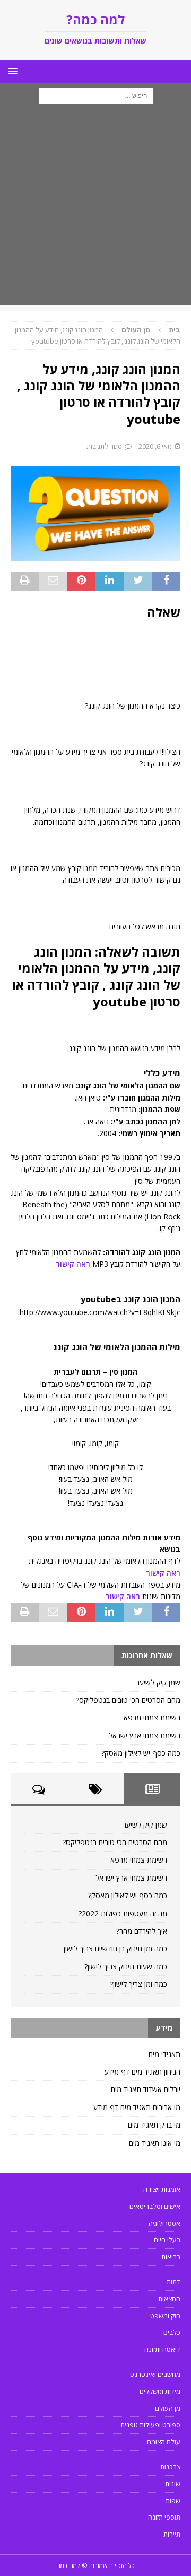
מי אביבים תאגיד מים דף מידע (137, 2107)
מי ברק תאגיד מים (154, 2125)
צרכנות (170, 2467)
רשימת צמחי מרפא (152, 1717)
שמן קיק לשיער (158, 1682)
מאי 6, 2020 (155, 446)
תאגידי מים (164, 2054)
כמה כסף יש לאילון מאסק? (141, 1753)
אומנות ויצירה (162, 2189)
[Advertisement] (95, 210)
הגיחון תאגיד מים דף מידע (142, 2072)
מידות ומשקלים (160, 2391)
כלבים (172, 2332)
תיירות (172, 2534)
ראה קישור (73, 1264)
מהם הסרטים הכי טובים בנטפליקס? (128, 1700)
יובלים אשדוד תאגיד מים (146, 2089)
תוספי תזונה (164, 2517)
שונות (173, 2484)
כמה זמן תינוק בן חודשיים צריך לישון (115, 1948)
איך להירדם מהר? (142, 1931)
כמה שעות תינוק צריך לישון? (126, 1967)
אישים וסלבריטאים (155, 2206)
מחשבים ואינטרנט (155, 2374)
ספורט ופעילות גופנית (150, 2425)
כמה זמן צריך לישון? (138, 1984)
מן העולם (168, 2408)
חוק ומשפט (165, 2316)
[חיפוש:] (96, 95)
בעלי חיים (167, 2240)
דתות (173, 2282)
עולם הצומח (164, 2442)
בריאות (171, 2257)
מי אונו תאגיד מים (155, 2143)
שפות (173, 2501)
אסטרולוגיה (164, 2223)
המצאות (169, 2299)
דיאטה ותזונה (162, 2349)
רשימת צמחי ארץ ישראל (145, 1735)
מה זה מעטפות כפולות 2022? (123, 1913)
